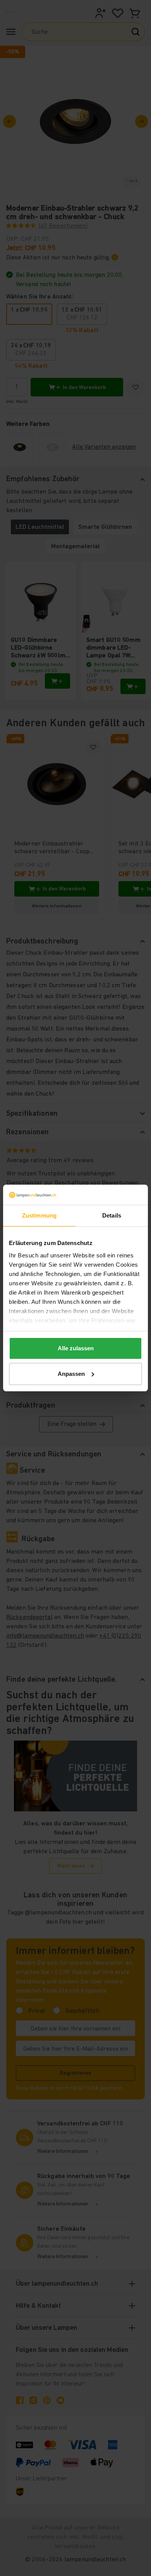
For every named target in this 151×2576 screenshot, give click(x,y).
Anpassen (71, 1374)
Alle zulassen (76, 1348)
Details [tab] (112, 1215)
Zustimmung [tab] (39, 1215)
